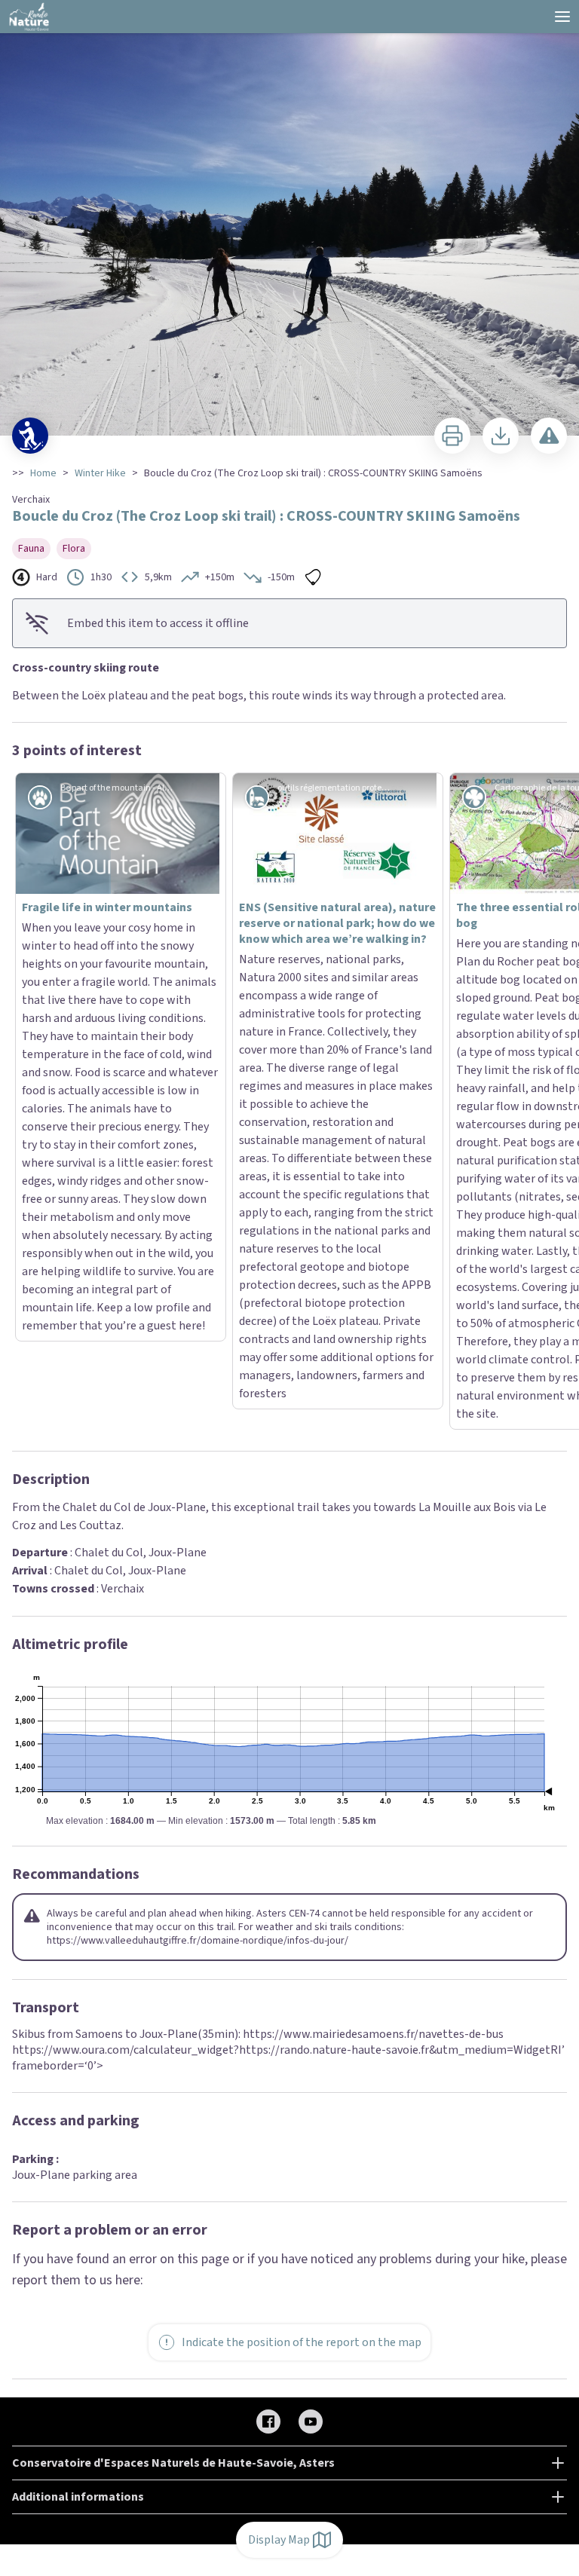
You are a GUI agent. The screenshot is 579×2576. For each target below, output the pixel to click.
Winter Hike (100, 473)
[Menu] (562, 17)
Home (43, 473)
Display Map (279, 2540)
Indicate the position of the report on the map (302, 1924)
